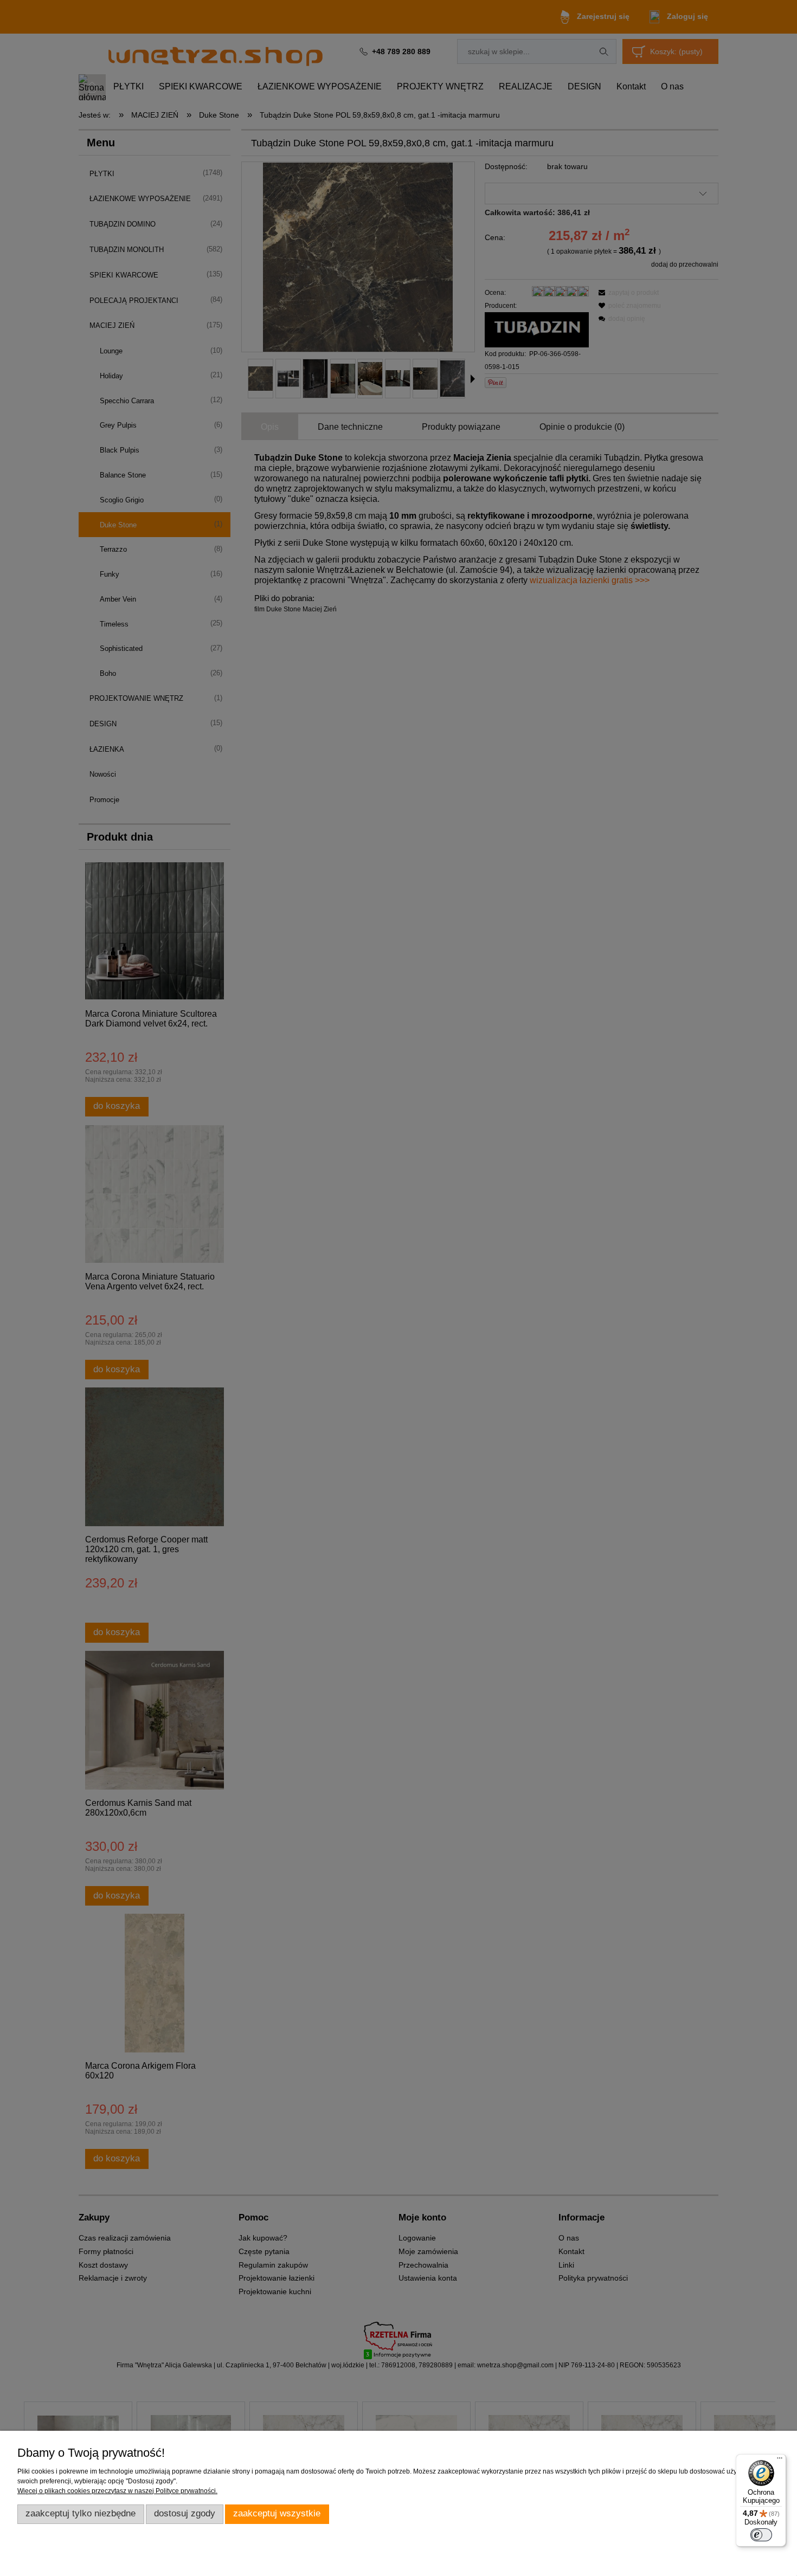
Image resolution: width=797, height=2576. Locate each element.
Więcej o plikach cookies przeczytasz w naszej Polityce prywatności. (117, 2491)
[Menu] (780, 2461)
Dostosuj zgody (185, 2513)
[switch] (761, 2535)
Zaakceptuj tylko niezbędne (81, 2513)
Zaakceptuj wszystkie (277, 2513)
